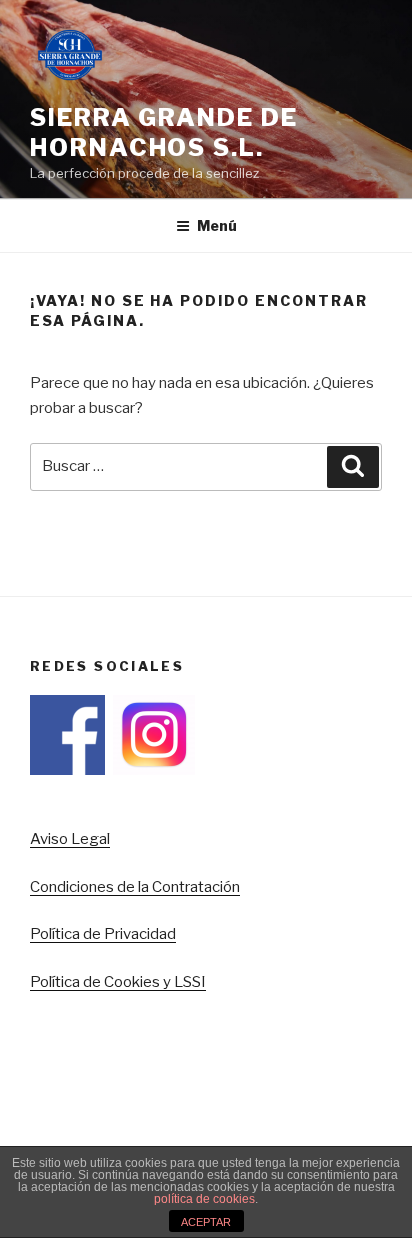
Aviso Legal (70, 839)
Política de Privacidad (103, 934)
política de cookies (204, 1199)
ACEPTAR (206, 1222)
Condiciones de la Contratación (135, 887)
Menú (217, 225)
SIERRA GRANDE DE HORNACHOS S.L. (164, 132)
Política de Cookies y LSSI (118, 982)
